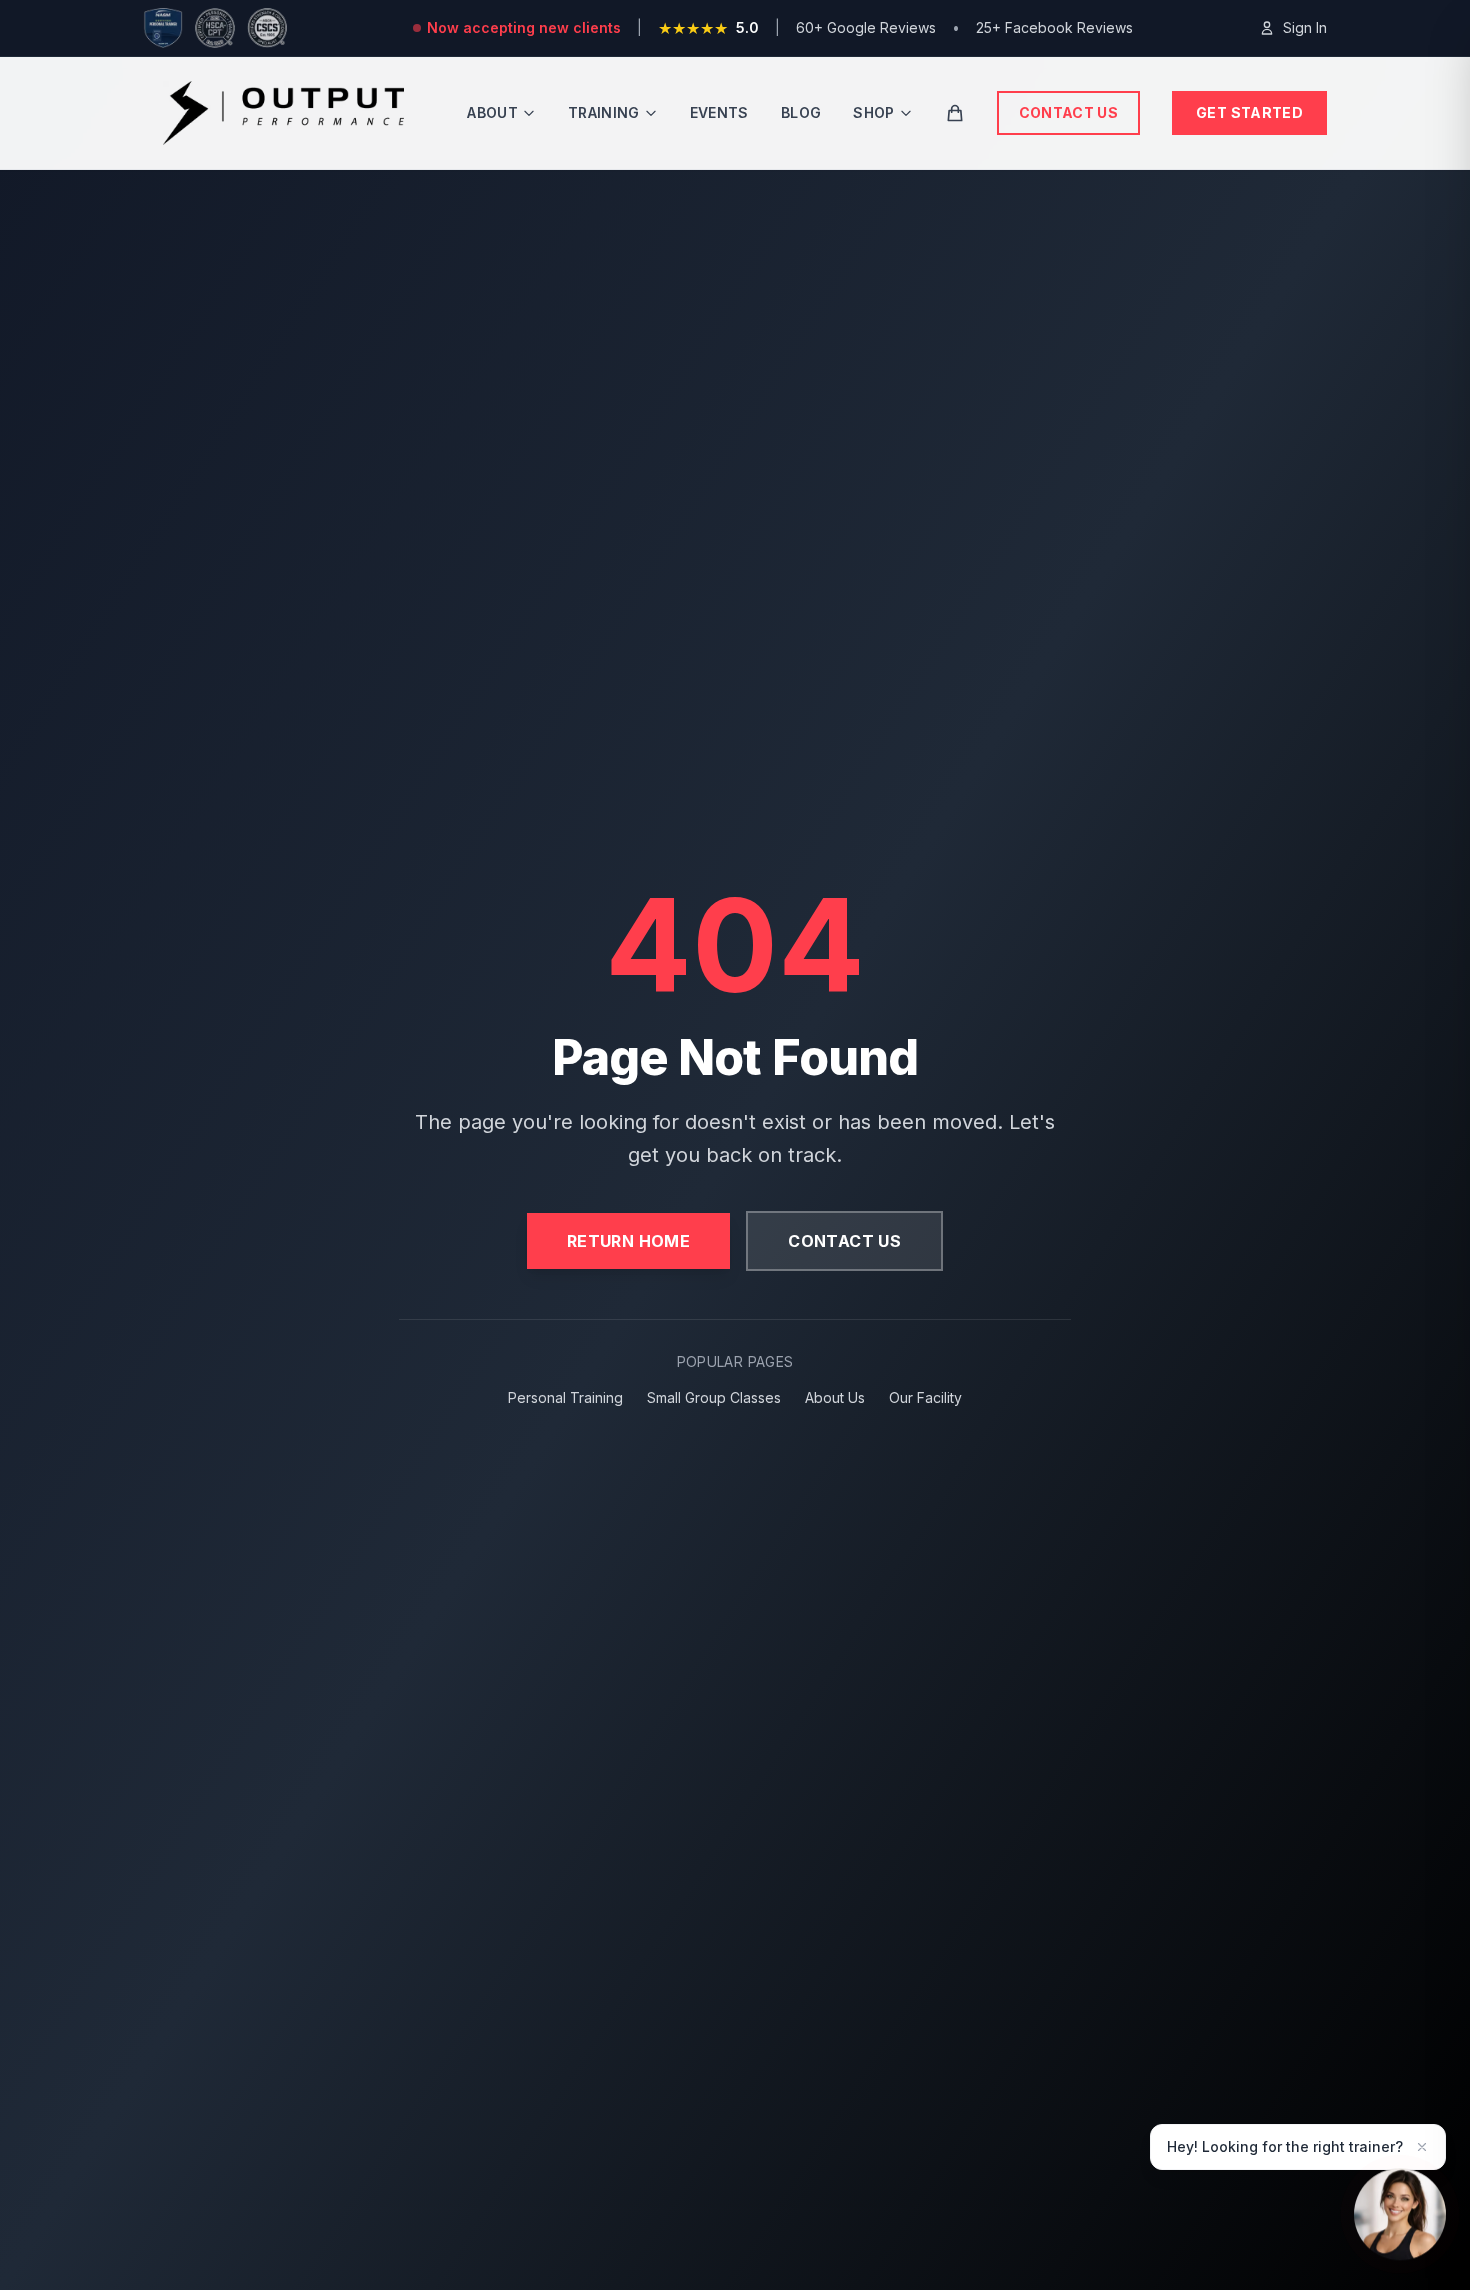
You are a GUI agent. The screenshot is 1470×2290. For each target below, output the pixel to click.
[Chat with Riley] (1400, 2214)
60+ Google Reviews (866, 27)
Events (719, 112)
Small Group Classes (714, 1397)
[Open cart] (955, 113)
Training (604, 112)
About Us (835, 1397)
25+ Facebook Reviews (1054, 27)
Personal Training (565, 1397)
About (492, 112)
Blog (801, 112)
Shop (873, 112)
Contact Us (1069, 112)
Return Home (628, 1241)
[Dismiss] (1422, 2147)
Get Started (1249, 112)
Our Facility (925, 1397)
